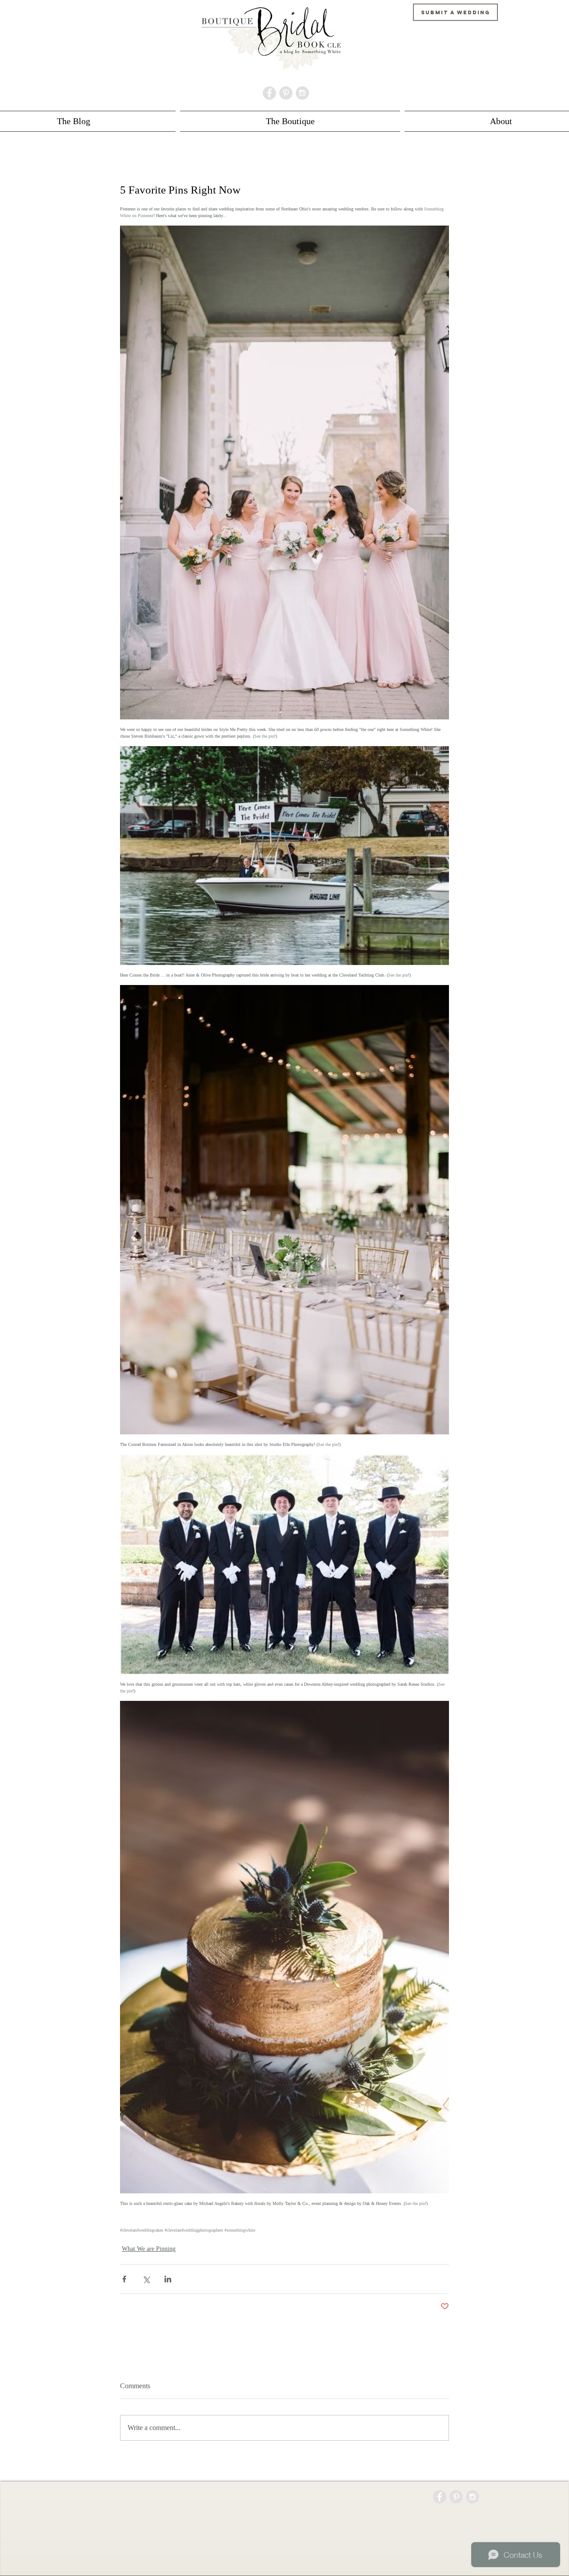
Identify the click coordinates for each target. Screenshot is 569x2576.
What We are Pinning (149, 2249)
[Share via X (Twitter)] (146, 2279)
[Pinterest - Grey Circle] (286, 93)
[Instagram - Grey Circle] (302, 93)
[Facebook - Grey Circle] (269, 93)
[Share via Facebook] (124, 2279)
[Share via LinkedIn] (168, 2279)
